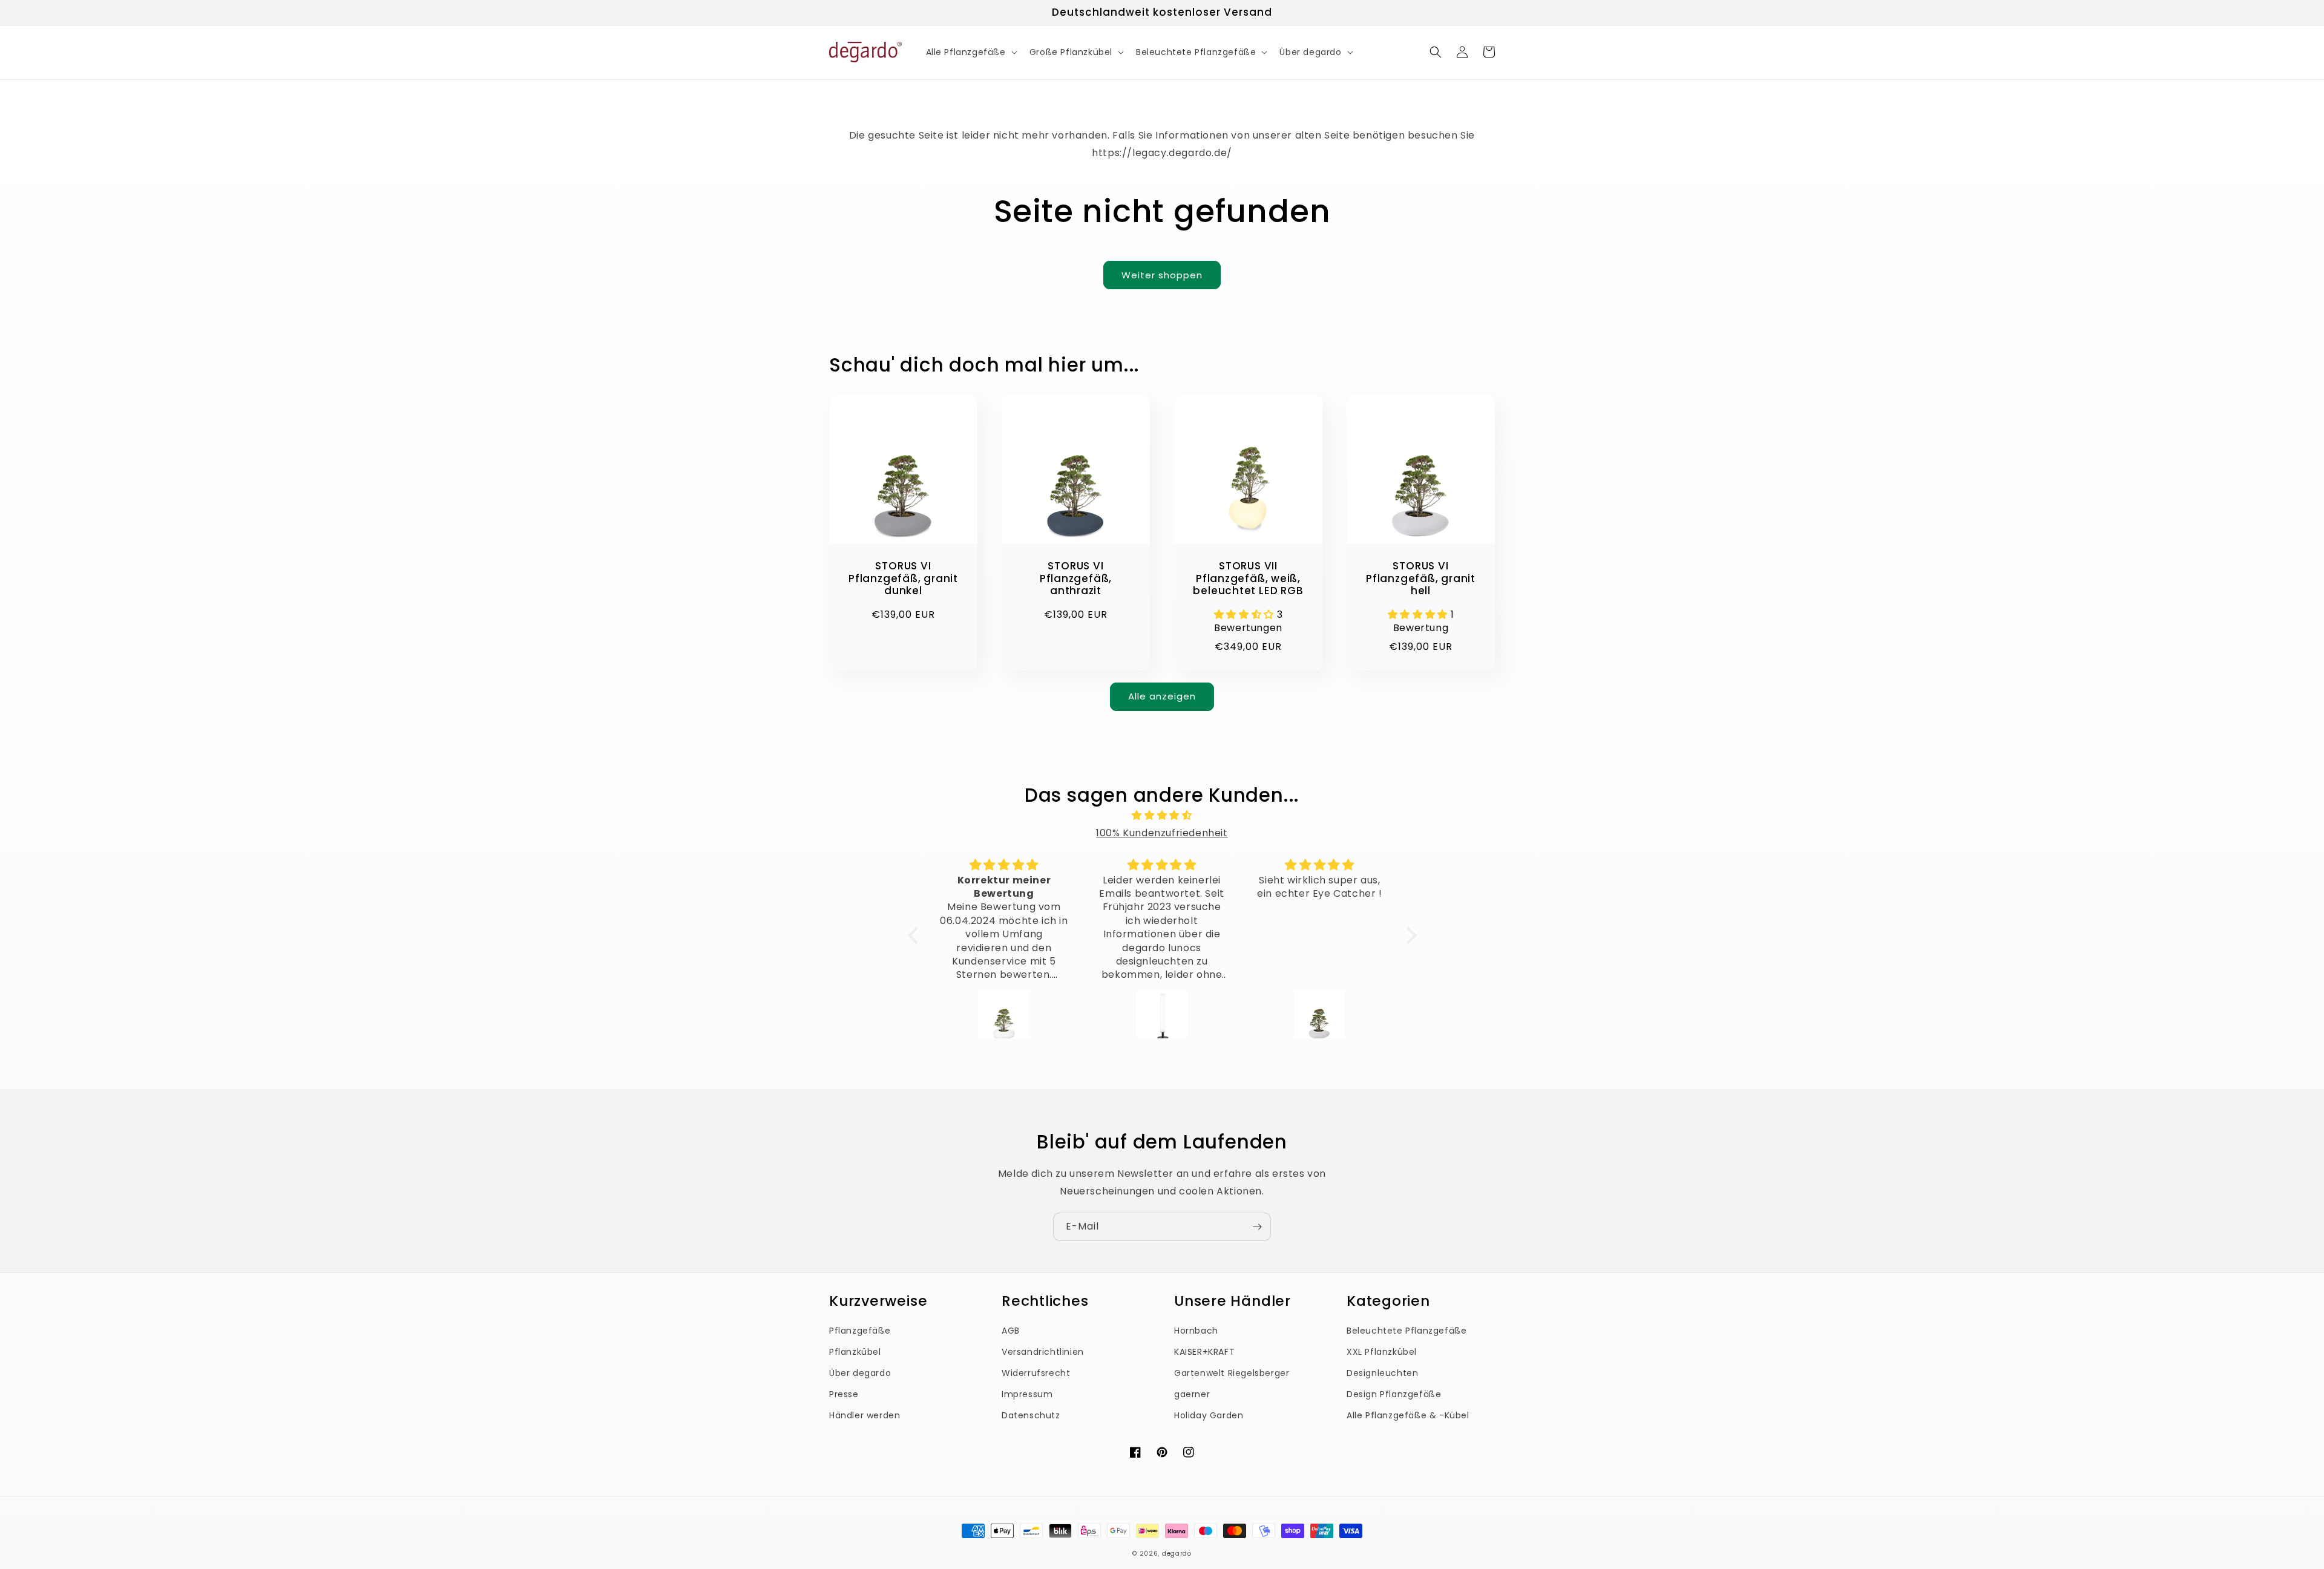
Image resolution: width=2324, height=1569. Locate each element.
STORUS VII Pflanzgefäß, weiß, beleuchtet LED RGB (1248, 578)
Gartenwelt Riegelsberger (1232, 1373)
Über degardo (860, 1373)
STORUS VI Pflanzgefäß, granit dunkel (903, 578)
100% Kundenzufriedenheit (1162, 833)
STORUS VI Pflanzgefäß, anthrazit (1076, 578)
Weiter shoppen (1162, 275)
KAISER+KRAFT (1204, 1352)
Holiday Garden (1209, 1415)
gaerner (1192, 1394)
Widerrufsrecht (1036, 1373)
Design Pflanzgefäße (1394, 1394)
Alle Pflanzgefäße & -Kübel (1408, 1415)
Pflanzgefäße (860, 1331)
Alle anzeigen (1162, 696)
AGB (1011, 1331)
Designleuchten (1382, 1373)
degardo (1177, 1554)
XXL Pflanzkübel (1382, 1352)
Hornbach (1196, 1331)
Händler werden (865, 1415)
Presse (844, 1394)
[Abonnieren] (1257, 1227)
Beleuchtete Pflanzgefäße (1407, 1331)
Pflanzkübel (855, 1352)
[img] (1162, 816)
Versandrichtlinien (1043, 1352)
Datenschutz (1031, 1415)
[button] (970, 52)
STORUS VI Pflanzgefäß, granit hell (1421, 578)
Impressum (1027, 1394)
